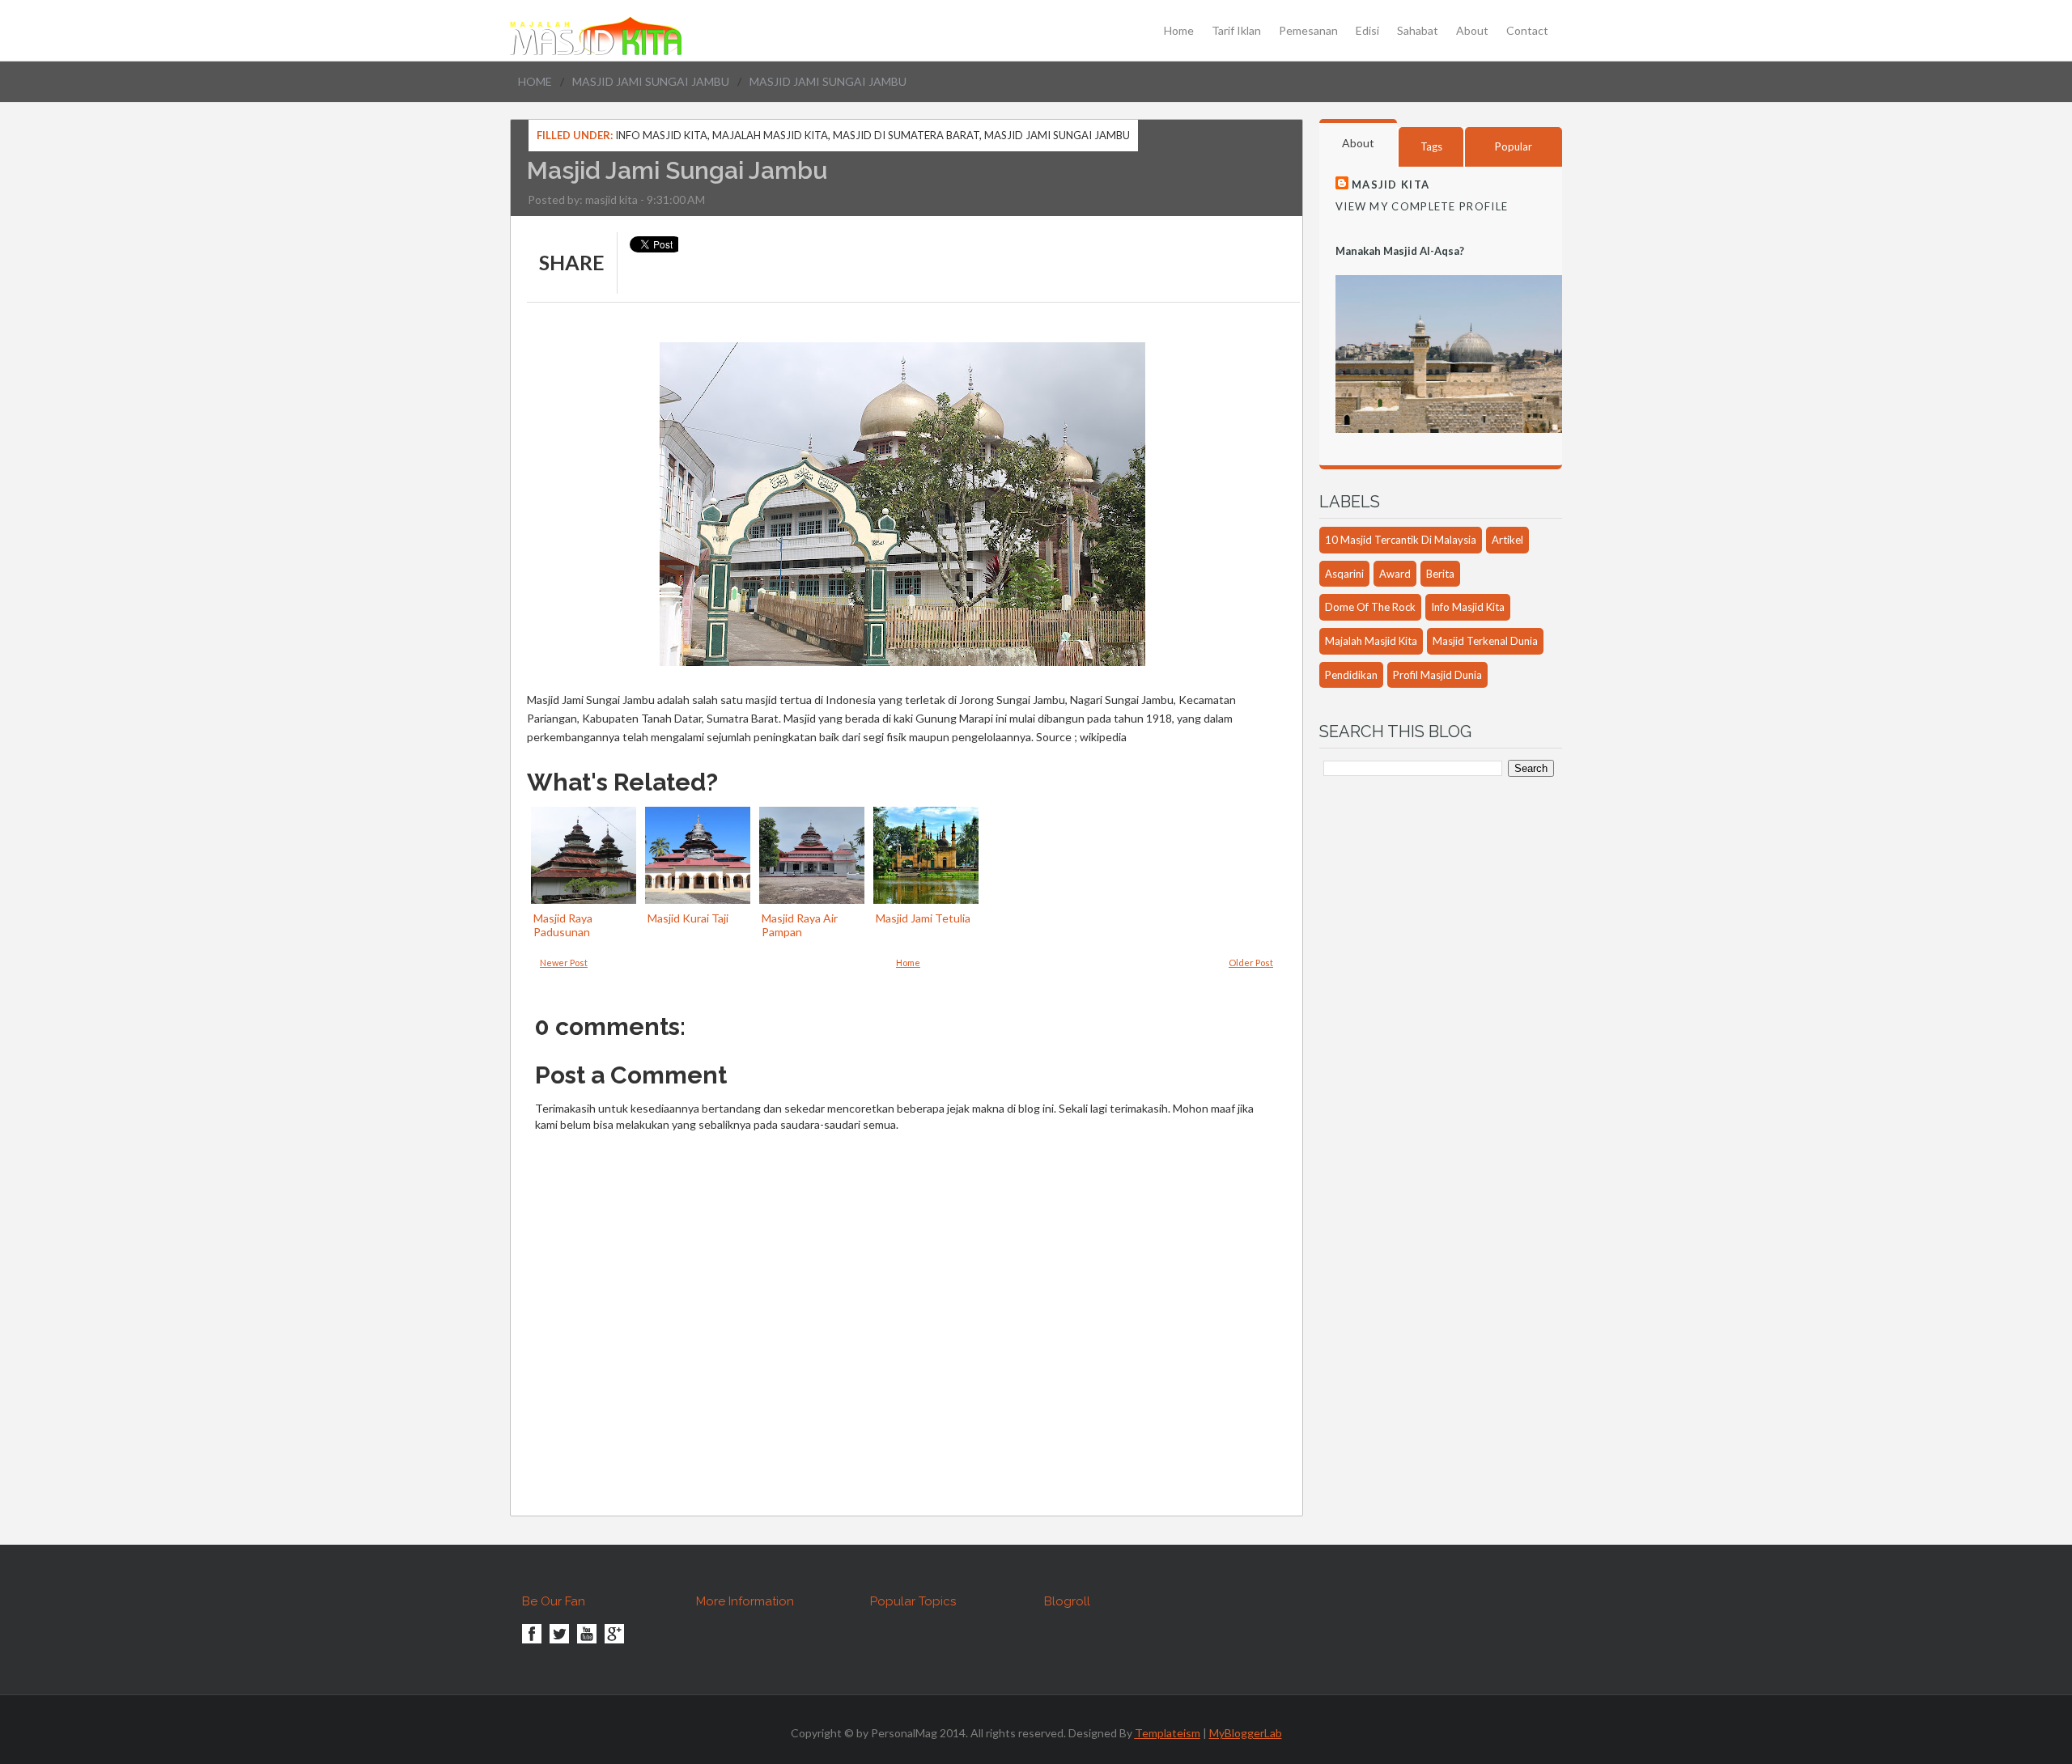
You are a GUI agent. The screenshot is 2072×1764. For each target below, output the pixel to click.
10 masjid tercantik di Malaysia (1401, 540)
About (1472, 31)
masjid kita (611, 199)
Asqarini (1344, 574)
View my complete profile (1422, 206)
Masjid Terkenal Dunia (1485, 641)
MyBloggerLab (1246, 1733)
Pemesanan (1308, 31)
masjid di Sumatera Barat (906, 135)
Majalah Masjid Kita (770, 135)
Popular (1514, 146)
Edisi (1367, 31)
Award (1395, 574)
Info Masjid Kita (661, 135)
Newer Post (564, 963)
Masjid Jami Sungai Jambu (651, 81)
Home (1179, 31)
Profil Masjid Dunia (1437, 675)
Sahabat (1418, 31)
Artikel (1507, 540)
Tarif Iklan (1236, 31)
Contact (1527, 31)
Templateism (1168, 1733)
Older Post (1251, 963)
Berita (1440, 574)
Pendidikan (1351, 675)
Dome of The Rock (1370, 607)
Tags (1431, 146)
